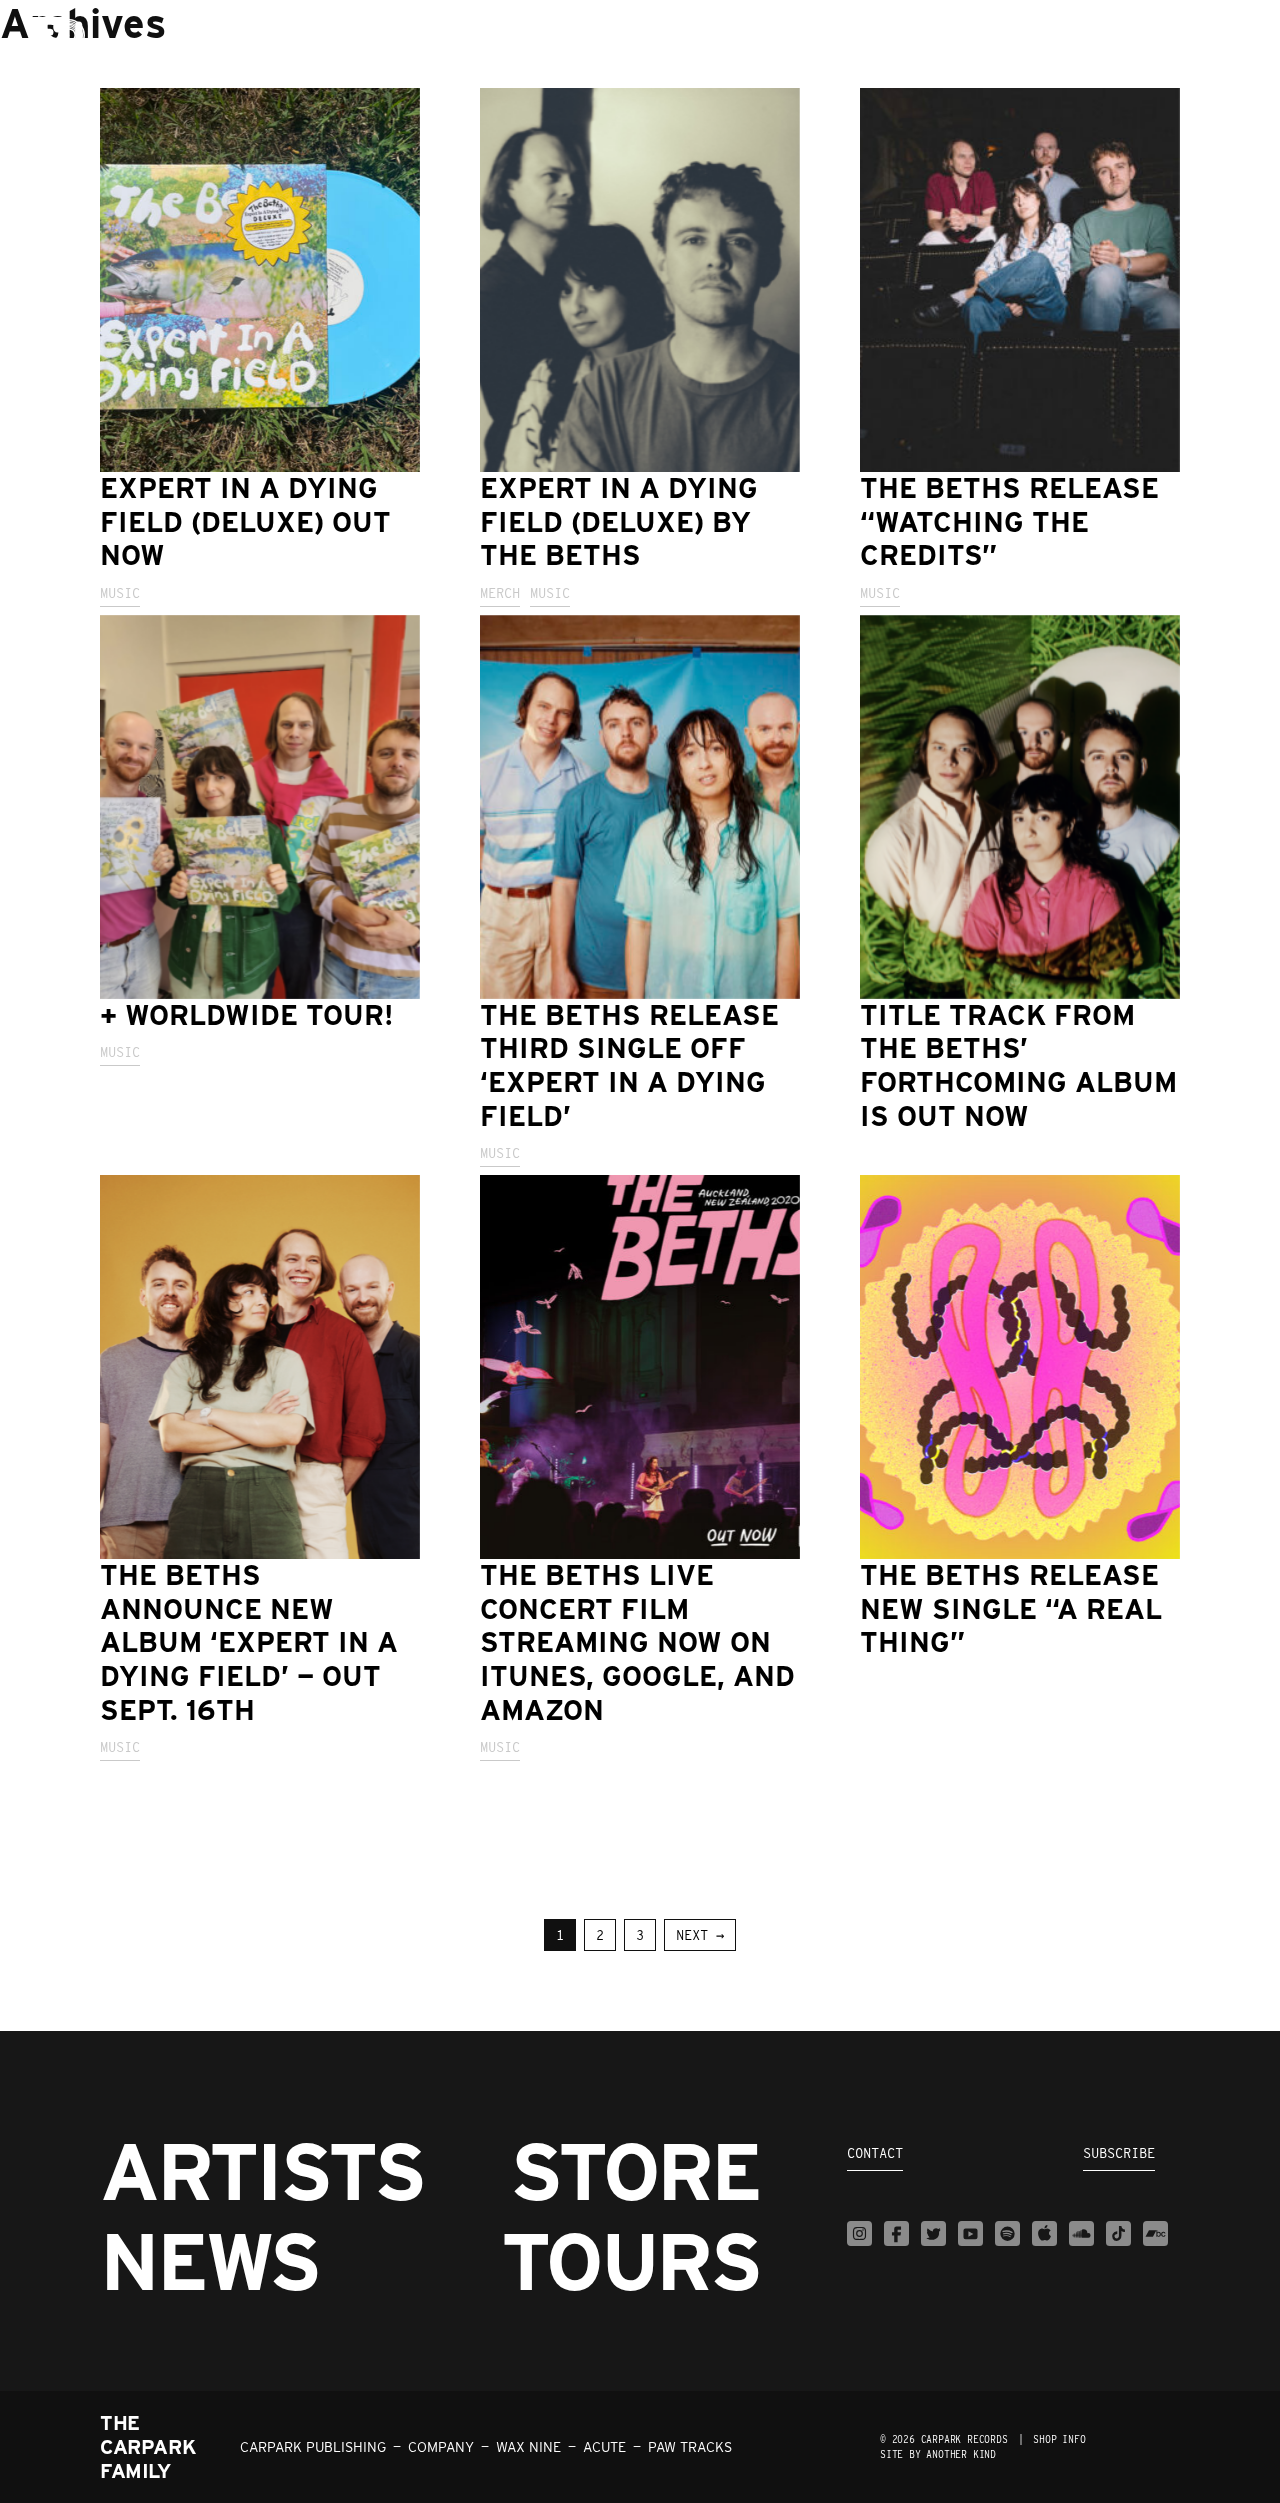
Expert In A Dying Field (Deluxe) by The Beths (619, 521)
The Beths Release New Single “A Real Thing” (1011, 1608)
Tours (630, 2261)
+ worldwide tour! (247, 1015)
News (209, 2261)
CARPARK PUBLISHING (313, 2447)
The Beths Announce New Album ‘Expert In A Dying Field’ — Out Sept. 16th (249, 1642)
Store (635, 2171)
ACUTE (604, 2447)
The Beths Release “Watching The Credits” (1009, 521)
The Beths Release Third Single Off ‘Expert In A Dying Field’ (629, 1065)
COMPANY (441, 2447)
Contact (875, 2153)
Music (120, 593)
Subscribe (1119, 2153)
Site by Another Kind (938, 2454)
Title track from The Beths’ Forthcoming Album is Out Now (1018, 1065)
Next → (700, 1935)
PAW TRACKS (690, 2447)
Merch (500, 593)
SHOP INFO (1059, 2439)
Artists (262, 2171)
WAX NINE (528, 2447)
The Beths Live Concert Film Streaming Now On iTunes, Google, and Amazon (637, 1642)
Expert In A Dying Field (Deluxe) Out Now (245, 521)
